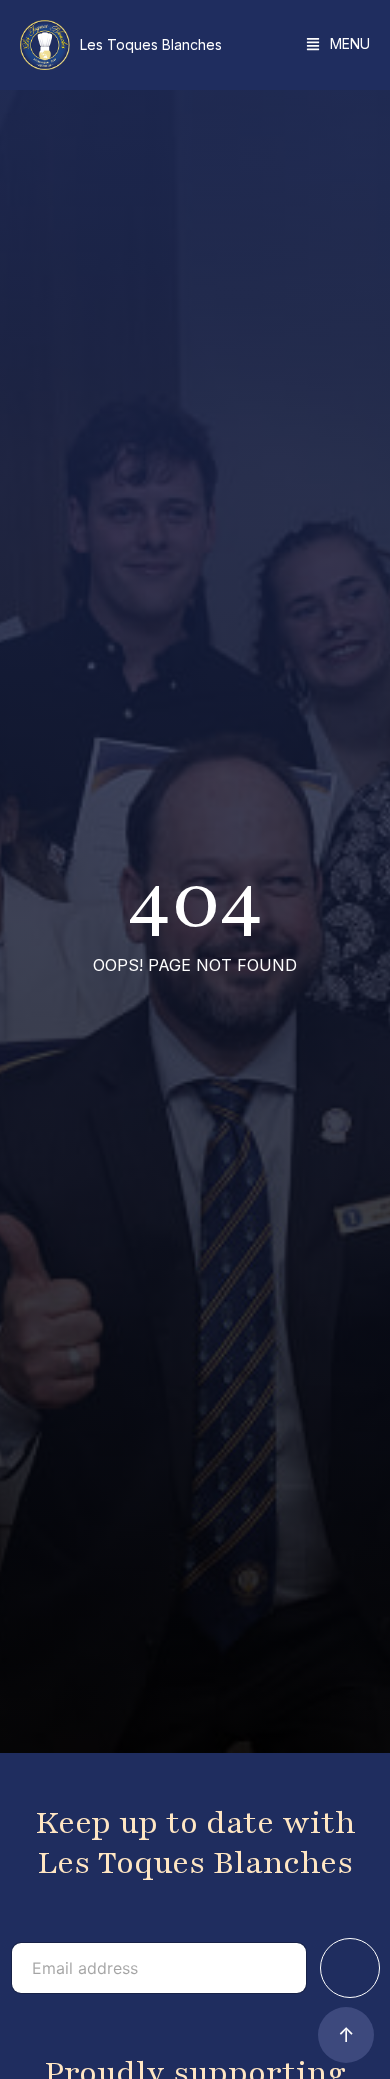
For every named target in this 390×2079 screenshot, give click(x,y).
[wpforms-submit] (350, 1968)
